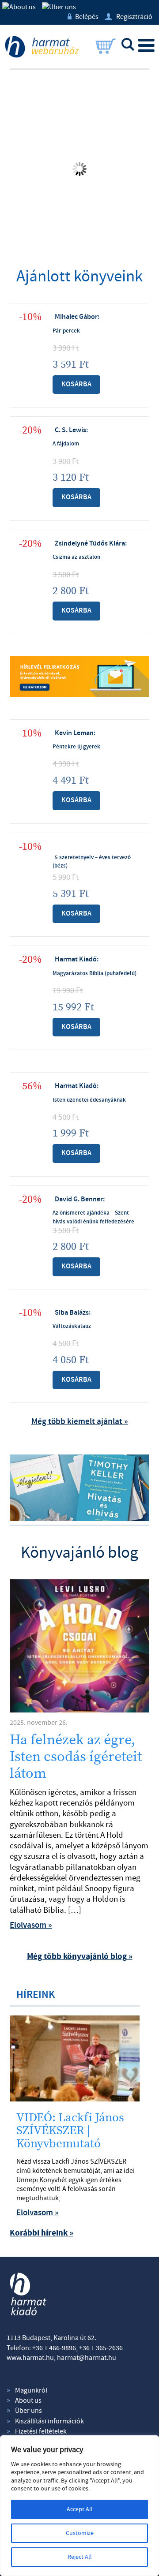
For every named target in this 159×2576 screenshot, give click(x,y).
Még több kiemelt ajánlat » (80, 1422)
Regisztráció (129, 17)
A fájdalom (66, 444)
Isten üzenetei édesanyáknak (89, 1100)
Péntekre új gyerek (76, 747)
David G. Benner (79, 1199)
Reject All (80, 2557)
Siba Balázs (72, 1313)
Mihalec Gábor (76, 317)
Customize (80, 2533)
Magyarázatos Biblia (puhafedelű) (95, 973)
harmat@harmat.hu (87, 2358)
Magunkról (31, 2390)
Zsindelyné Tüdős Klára (90, 544)
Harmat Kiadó (76, 959)
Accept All (80, 2509)
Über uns (28, 2411)
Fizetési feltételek (41, 2431)
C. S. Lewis (70, 430)
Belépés (83, 17)
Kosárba (76, 384)
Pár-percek (66, 331)
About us (28, 2400)
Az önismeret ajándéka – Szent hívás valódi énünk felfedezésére (93, 1217)
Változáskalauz (72, 1326)
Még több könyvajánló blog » (80, 1957)
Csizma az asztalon (76, 557)
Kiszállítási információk (49, 2421)
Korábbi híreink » (42, 2233)
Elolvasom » (31, 1925)
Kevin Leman (74, 733)
